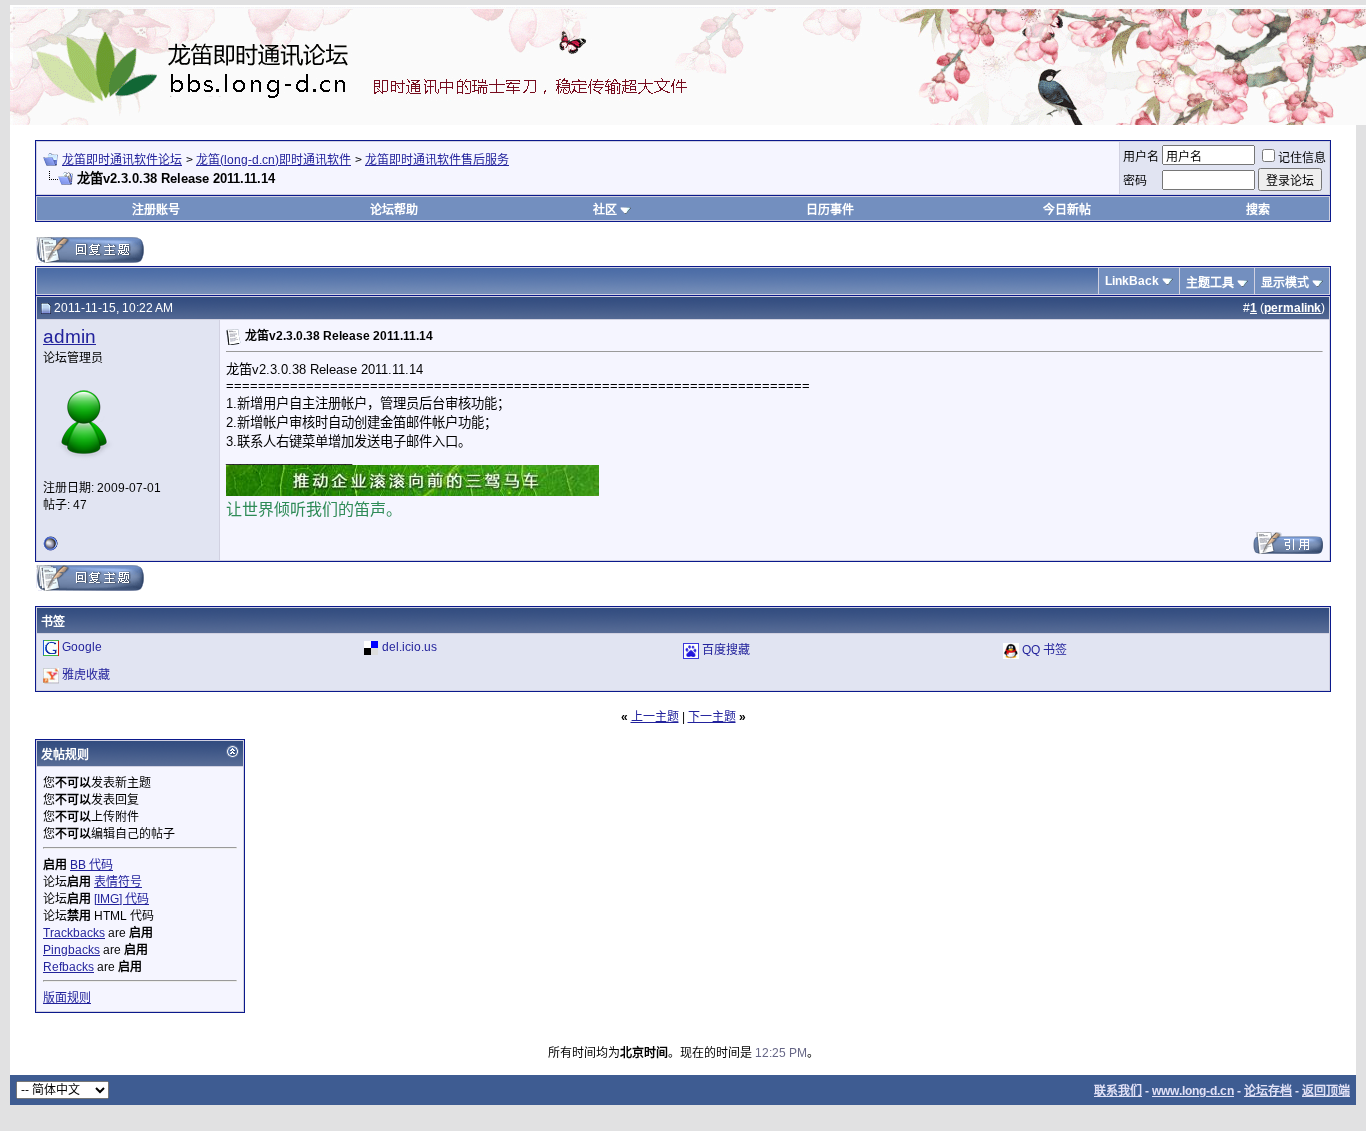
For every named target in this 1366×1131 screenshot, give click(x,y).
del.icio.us (409, 647)
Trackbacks (74, 933)
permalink (1292, 308)
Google (82, 647)
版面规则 (67, 998)
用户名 (1141, 157)
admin (69, 336)
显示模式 (1285, 283)
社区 (605, 210)
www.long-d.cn (1193, 1091)
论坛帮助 (394, 210)
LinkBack (1132, 281)
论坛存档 (1268, 1091)
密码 (1135, 181)
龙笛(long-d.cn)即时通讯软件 (273, 160)
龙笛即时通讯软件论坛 (122, 160)
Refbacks (68, 967)
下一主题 (712, 717)
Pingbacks (71, 950)
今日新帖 (1067, 210)
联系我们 (1118, 1091)
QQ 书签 (1044, 650)
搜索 (1258, 210)
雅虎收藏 (86, 675)
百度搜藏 (726, 650)
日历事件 (830, 210)
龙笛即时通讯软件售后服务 (437, 160)
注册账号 (156, 210)
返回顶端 (1326, 1091)
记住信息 (1302, 158)
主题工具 (1210, 283)
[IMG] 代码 (121, 899)
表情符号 (118, 882)
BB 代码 (91, 865)
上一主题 (655, 717)
